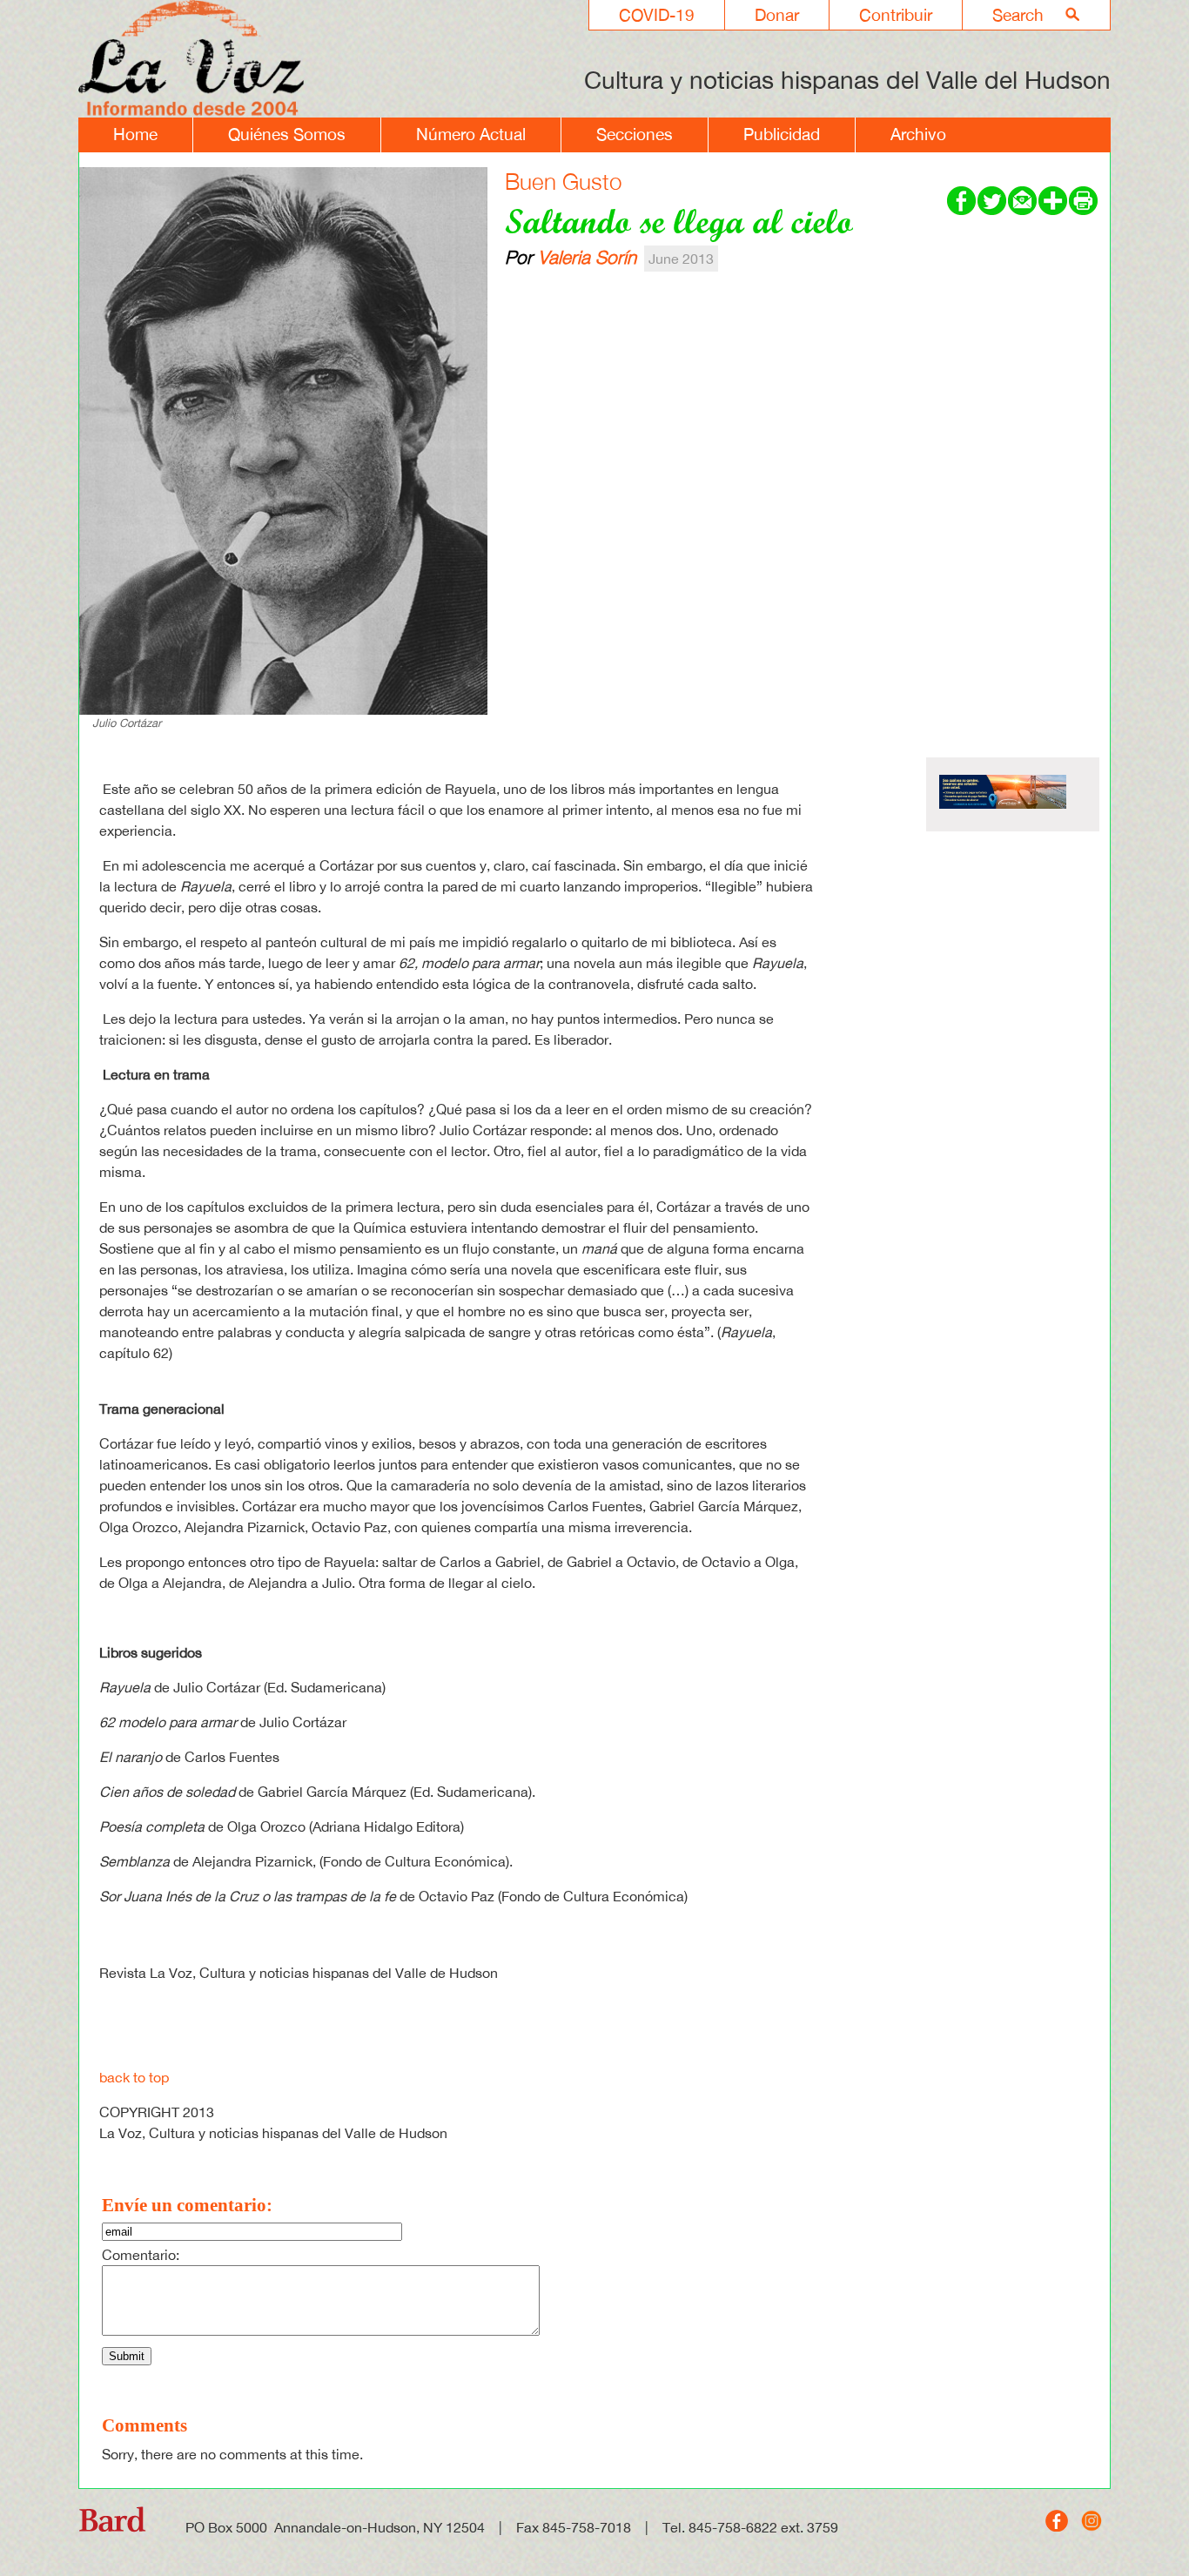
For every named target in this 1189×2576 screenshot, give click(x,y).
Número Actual (471, 134)
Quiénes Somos (287, 134)
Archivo (918, 134)
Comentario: (141, 2255)
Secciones (635, 134)
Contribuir (896, 15)
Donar (777, 15)
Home (135, 134)
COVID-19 (657, 15)
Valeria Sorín (587, 257)
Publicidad (782, 134)
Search (1018, 15)
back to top (134, 2077)
